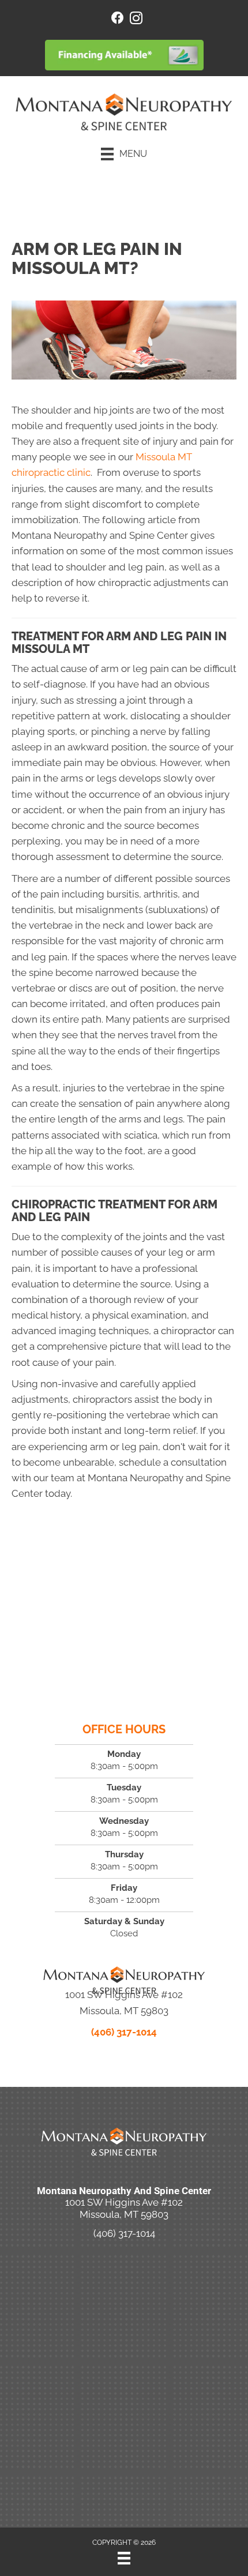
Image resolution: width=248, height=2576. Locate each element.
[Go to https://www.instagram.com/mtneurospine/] (136, 20)
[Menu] (124, 2558)
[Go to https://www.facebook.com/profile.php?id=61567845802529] (118, 19)
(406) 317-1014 (124, 2032)
